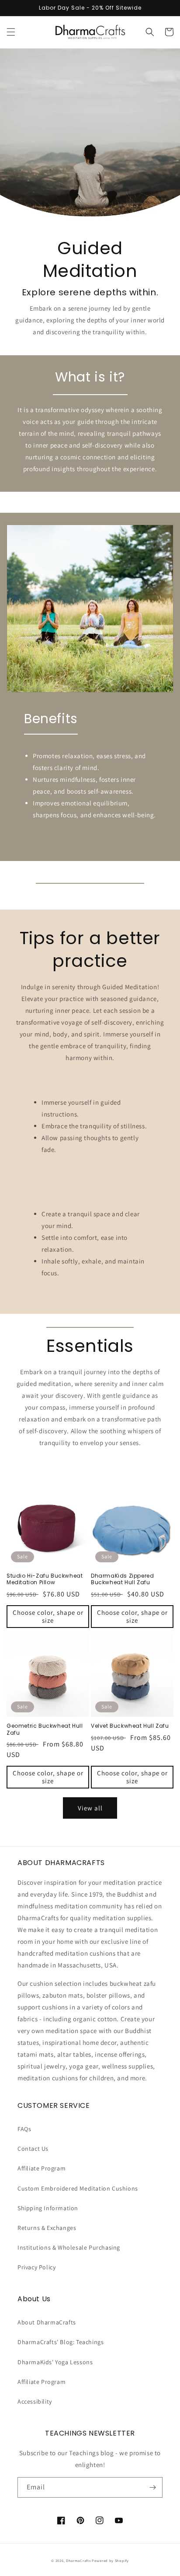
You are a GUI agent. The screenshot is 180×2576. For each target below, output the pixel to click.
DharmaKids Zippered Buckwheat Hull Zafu (122, 1579)
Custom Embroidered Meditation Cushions (78, 2188)
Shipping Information (48, 2208)
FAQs (24, 2129)
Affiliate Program (42, 2168)
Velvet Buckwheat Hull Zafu (130, 1726)
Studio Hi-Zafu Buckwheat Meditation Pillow (45, 1579)
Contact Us (33, 2149)
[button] (11, 32)
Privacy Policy (36, 2267)
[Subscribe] (152, 2487)
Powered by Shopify (110, 2560)
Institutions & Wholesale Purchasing (69, 2247)
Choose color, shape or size (48, 1616)
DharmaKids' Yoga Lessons (55, 2362)
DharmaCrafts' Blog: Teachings (61, 2342)
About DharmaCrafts (47, 2322)
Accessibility (35, 2401)
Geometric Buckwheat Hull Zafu (45, 1729)
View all (90, 1808)
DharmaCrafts (78, 2560)
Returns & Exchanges (47, 2228)
